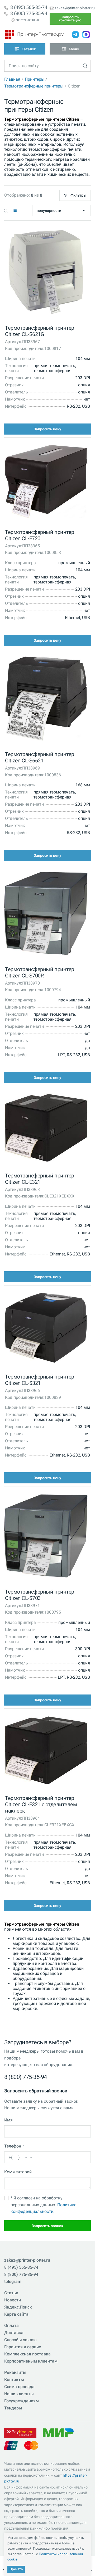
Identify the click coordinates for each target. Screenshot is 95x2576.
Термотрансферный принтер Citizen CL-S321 (39, 1380)
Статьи (11, 2293)
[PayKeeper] (20, 2433)
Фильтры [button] (78, 195)
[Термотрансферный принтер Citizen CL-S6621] (46, 700)
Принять (16, 2569)
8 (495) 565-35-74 (29, 7)
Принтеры (35, 79)
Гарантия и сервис (23, 2347)
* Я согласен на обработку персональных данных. (44, 2205)
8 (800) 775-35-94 (29, 13)
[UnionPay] (11, 2445)
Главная (12, 79)
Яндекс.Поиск (18, 2307)
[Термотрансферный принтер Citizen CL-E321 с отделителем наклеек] (46, 1751)
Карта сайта (16, 2314)
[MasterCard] (31, 2445)
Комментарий (18, 2172)
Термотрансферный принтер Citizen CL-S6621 (39, 757)
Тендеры (13, 2408)
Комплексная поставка (27, 2354)
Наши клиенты (19, 2394)
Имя (8, 2120)
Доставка (14, 2333)
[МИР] (58, 2433)
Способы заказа (20, 2340)
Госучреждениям (22, 2401)
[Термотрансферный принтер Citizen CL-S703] (46, 1537)
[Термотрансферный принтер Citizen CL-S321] (46, 1329)
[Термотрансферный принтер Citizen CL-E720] (46, 483)
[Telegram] (75, 35)
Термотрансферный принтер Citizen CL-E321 (39, 1179)
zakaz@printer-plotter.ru (75, 8)
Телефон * (14, 2146)
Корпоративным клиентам (31, 2361)
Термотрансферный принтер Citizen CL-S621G (39, 331)
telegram (13, 2282)
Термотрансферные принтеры (34, 86)
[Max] (86, 35)
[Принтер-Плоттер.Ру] (34, 35)
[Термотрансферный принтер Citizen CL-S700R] (46, 915)
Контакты (14, 2380)
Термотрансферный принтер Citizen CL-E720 (39, 535)
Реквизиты (15, 2372)
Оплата (11, 2326)
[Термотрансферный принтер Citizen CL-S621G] (46, 273)
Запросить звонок (47, 2226)
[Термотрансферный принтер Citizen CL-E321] (46, 1129)
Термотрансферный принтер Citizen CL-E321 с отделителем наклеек (41, 1804)
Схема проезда (19, 2387)
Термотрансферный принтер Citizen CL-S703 (39, 1595)
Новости (13, 2300)
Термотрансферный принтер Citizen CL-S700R (39, 972)
